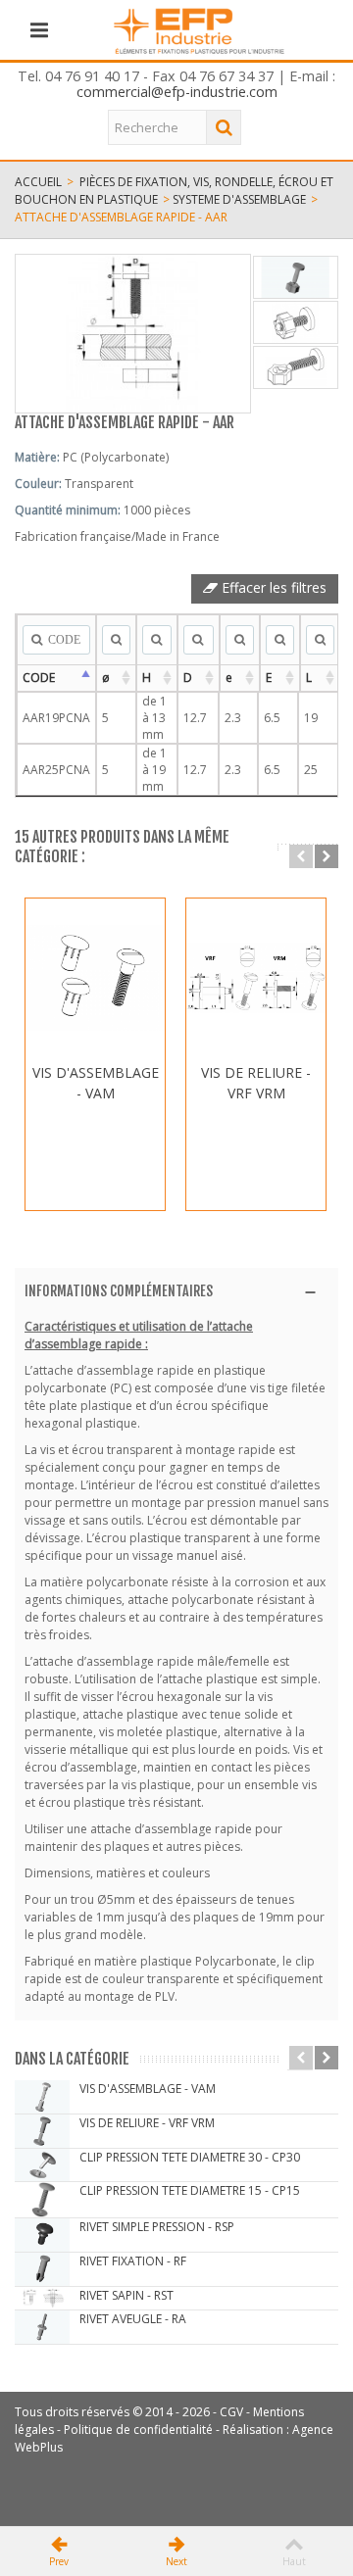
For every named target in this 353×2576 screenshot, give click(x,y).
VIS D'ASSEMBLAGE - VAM (96, 1083)
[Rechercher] (224, 127)
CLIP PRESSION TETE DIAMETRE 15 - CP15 (190, 2190)
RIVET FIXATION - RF (133, 2261)
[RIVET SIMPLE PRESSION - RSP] (42, 2235)
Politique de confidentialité (138, 2430)
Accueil (38, 182)
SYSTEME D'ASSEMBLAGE (239, 199)
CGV (231, 2412)
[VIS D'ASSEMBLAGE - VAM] (95, 978)
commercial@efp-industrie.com (177, 92)
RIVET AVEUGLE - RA (133, 2319)
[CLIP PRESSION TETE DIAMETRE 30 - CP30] (42, 2165)
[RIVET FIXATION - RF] (42, 2269)
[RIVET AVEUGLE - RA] (42, 2327)
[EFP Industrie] (199, 29)
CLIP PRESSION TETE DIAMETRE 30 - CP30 (190, 2157)
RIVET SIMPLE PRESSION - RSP (157, 2227)
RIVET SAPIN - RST (126, 2295)
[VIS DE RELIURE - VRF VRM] (256, 978)
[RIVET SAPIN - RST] (42, 2298)
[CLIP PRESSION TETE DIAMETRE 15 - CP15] (42, 2200)
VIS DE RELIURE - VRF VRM (256, 1083)
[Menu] (39, 30)
